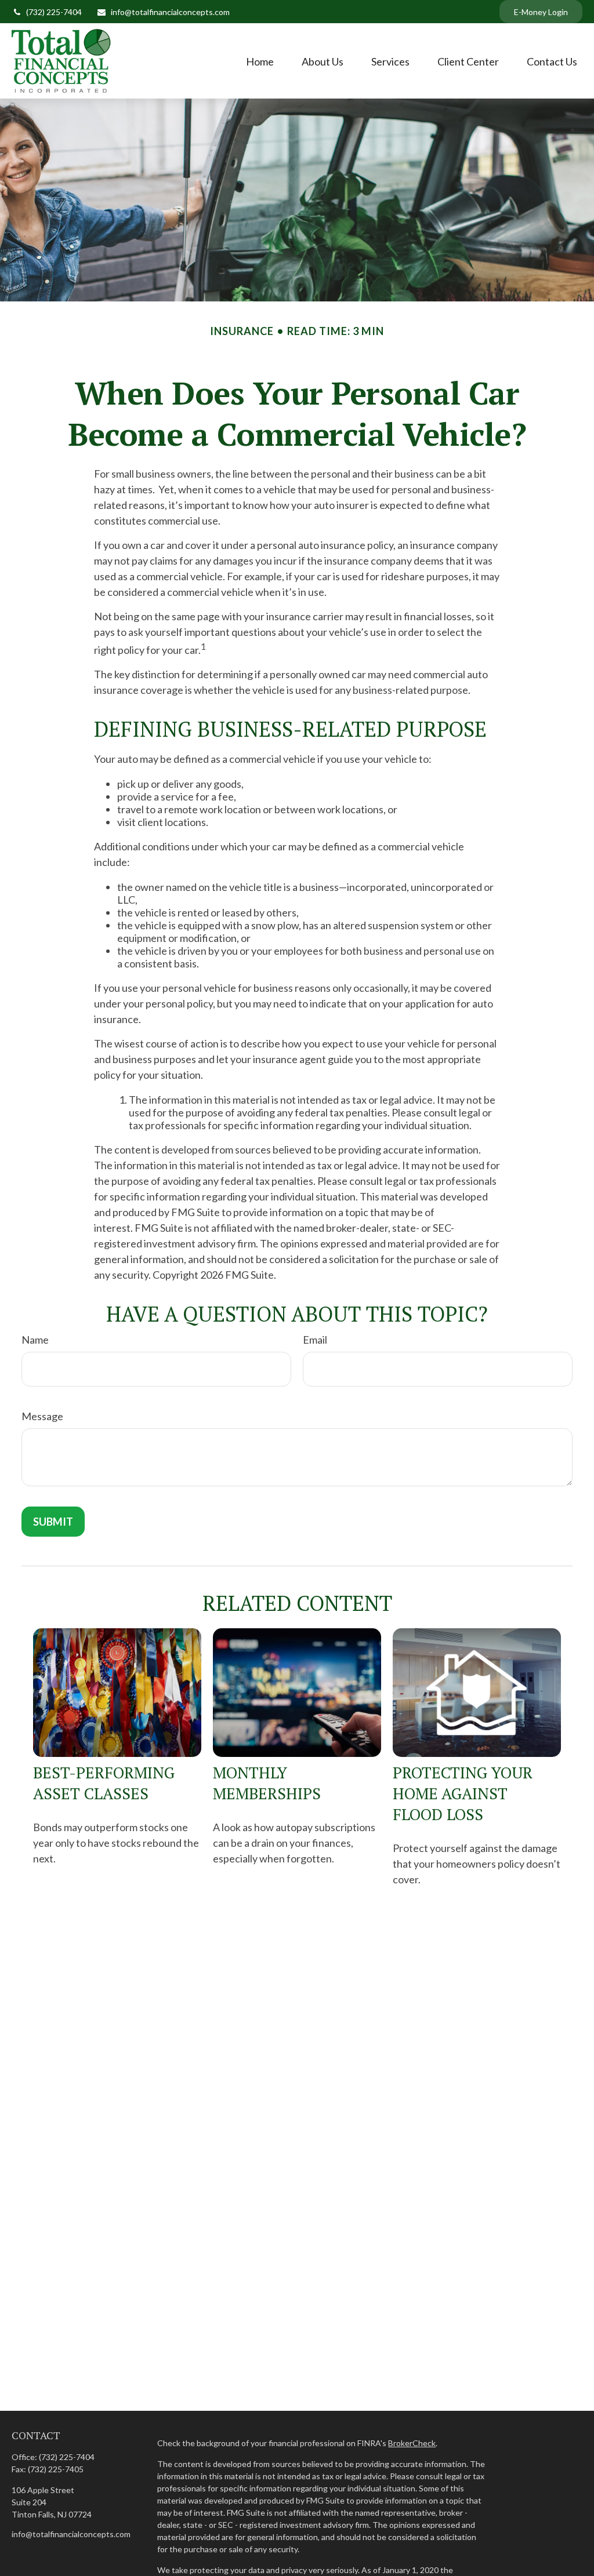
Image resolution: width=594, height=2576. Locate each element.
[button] (260, 61)
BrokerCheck (412, 2443)
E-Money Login (541, 12)
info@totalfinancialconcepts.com (170, 12)
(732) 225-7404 (54, 12)
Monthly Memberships (267, 1783)
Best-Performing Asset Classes (104, 1783)
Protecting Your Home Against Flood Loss (463, 1793)
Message (42, 1416)
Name (35, 1340)
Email (315, 1340)
